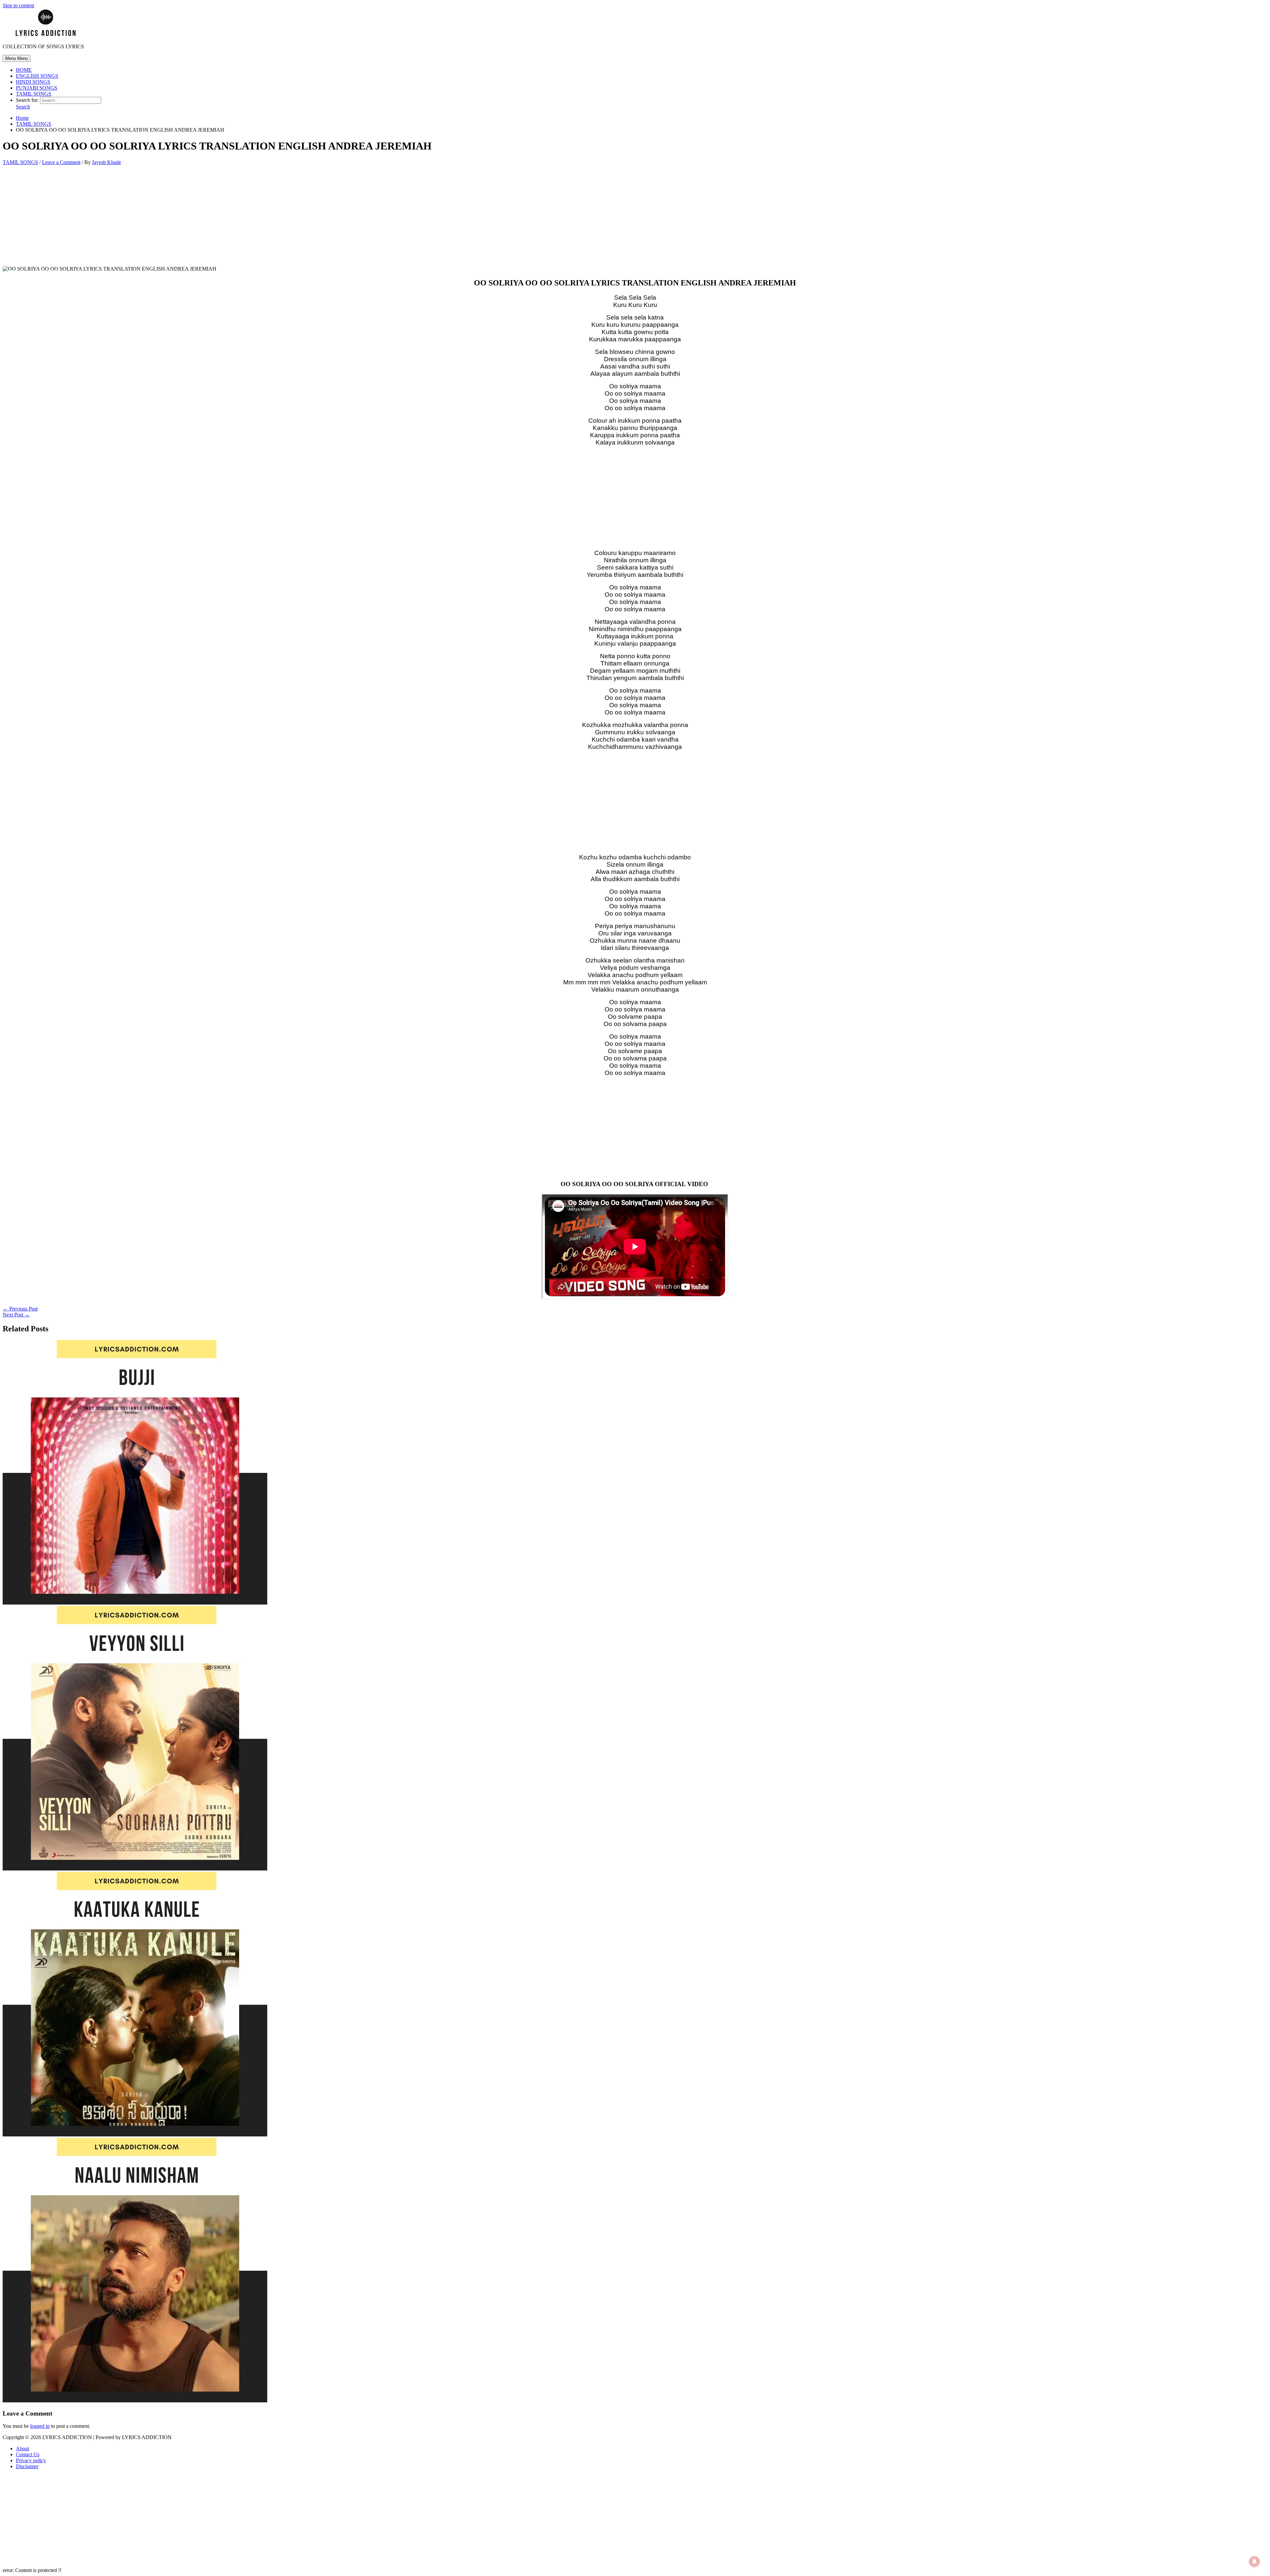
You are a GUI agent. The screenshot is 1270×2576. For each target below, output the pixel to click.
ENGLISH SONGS (37, 76)
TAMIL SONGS (34, 94)
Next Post (16, 1315)
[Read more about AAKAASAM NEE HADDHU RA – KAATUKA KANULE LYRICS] (135, 2135)
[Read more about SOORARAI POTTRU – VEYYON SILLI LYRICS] (135, 1869)
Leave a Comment (61, 162)
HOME (24, 70)
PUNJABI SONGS (37, 88)
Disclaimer (27, 2466)
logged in (40, 2426)
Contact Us (28, 2454)
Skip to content (18, 5)
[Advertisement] (635, 217)
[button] (23, 107)
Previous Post (20, 1309)
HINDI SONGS (33, 82)
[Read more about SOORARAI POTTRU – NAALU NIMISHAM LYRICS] (135, 2401)
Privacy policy (31, 2460)
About (22, 2448)
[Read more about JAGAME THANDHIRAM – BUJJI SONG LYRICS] (135, 1603)
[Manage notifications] (1254, 2561)
